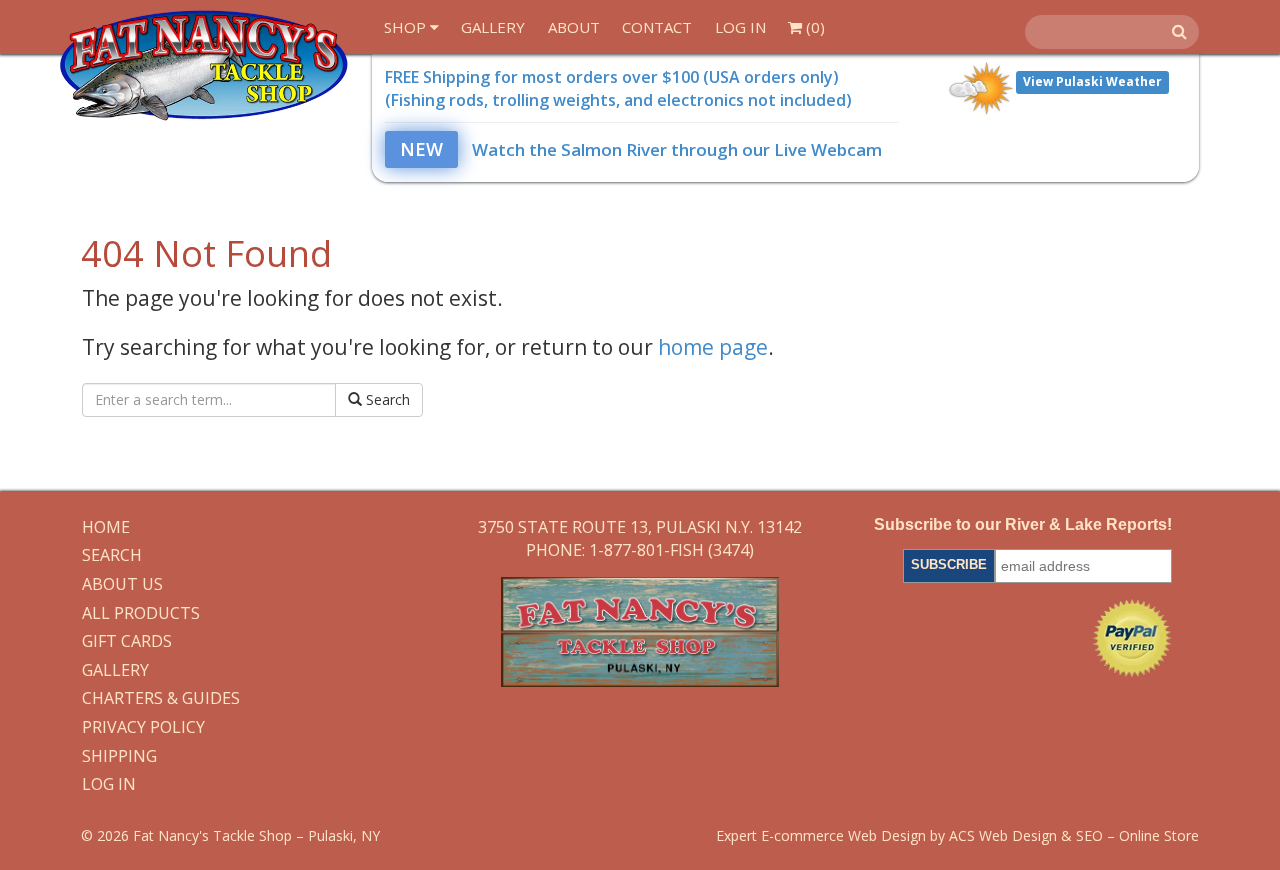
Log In (740, 27)
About (574, 27)
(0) (813, 27)
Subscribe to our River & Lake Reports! (1023, 524)
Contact (657, 27)
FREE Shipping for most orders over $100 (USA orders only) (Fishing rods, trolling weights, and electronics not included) (618, 88)
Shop (407, 27)
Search (386, 399)
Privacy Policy (143, 728)
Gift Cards (127, 642)
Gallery (493, 27)
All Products (141, 614)
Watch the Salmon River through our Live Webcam (641, 149)
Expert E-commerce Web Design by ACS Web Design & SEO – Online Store (957, 835)
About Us (122, 585)
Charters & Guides (161, 699)
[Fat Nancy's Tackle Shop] (203, 65)
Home (106, 528)
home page (713, 347)
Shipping (119, 757)
